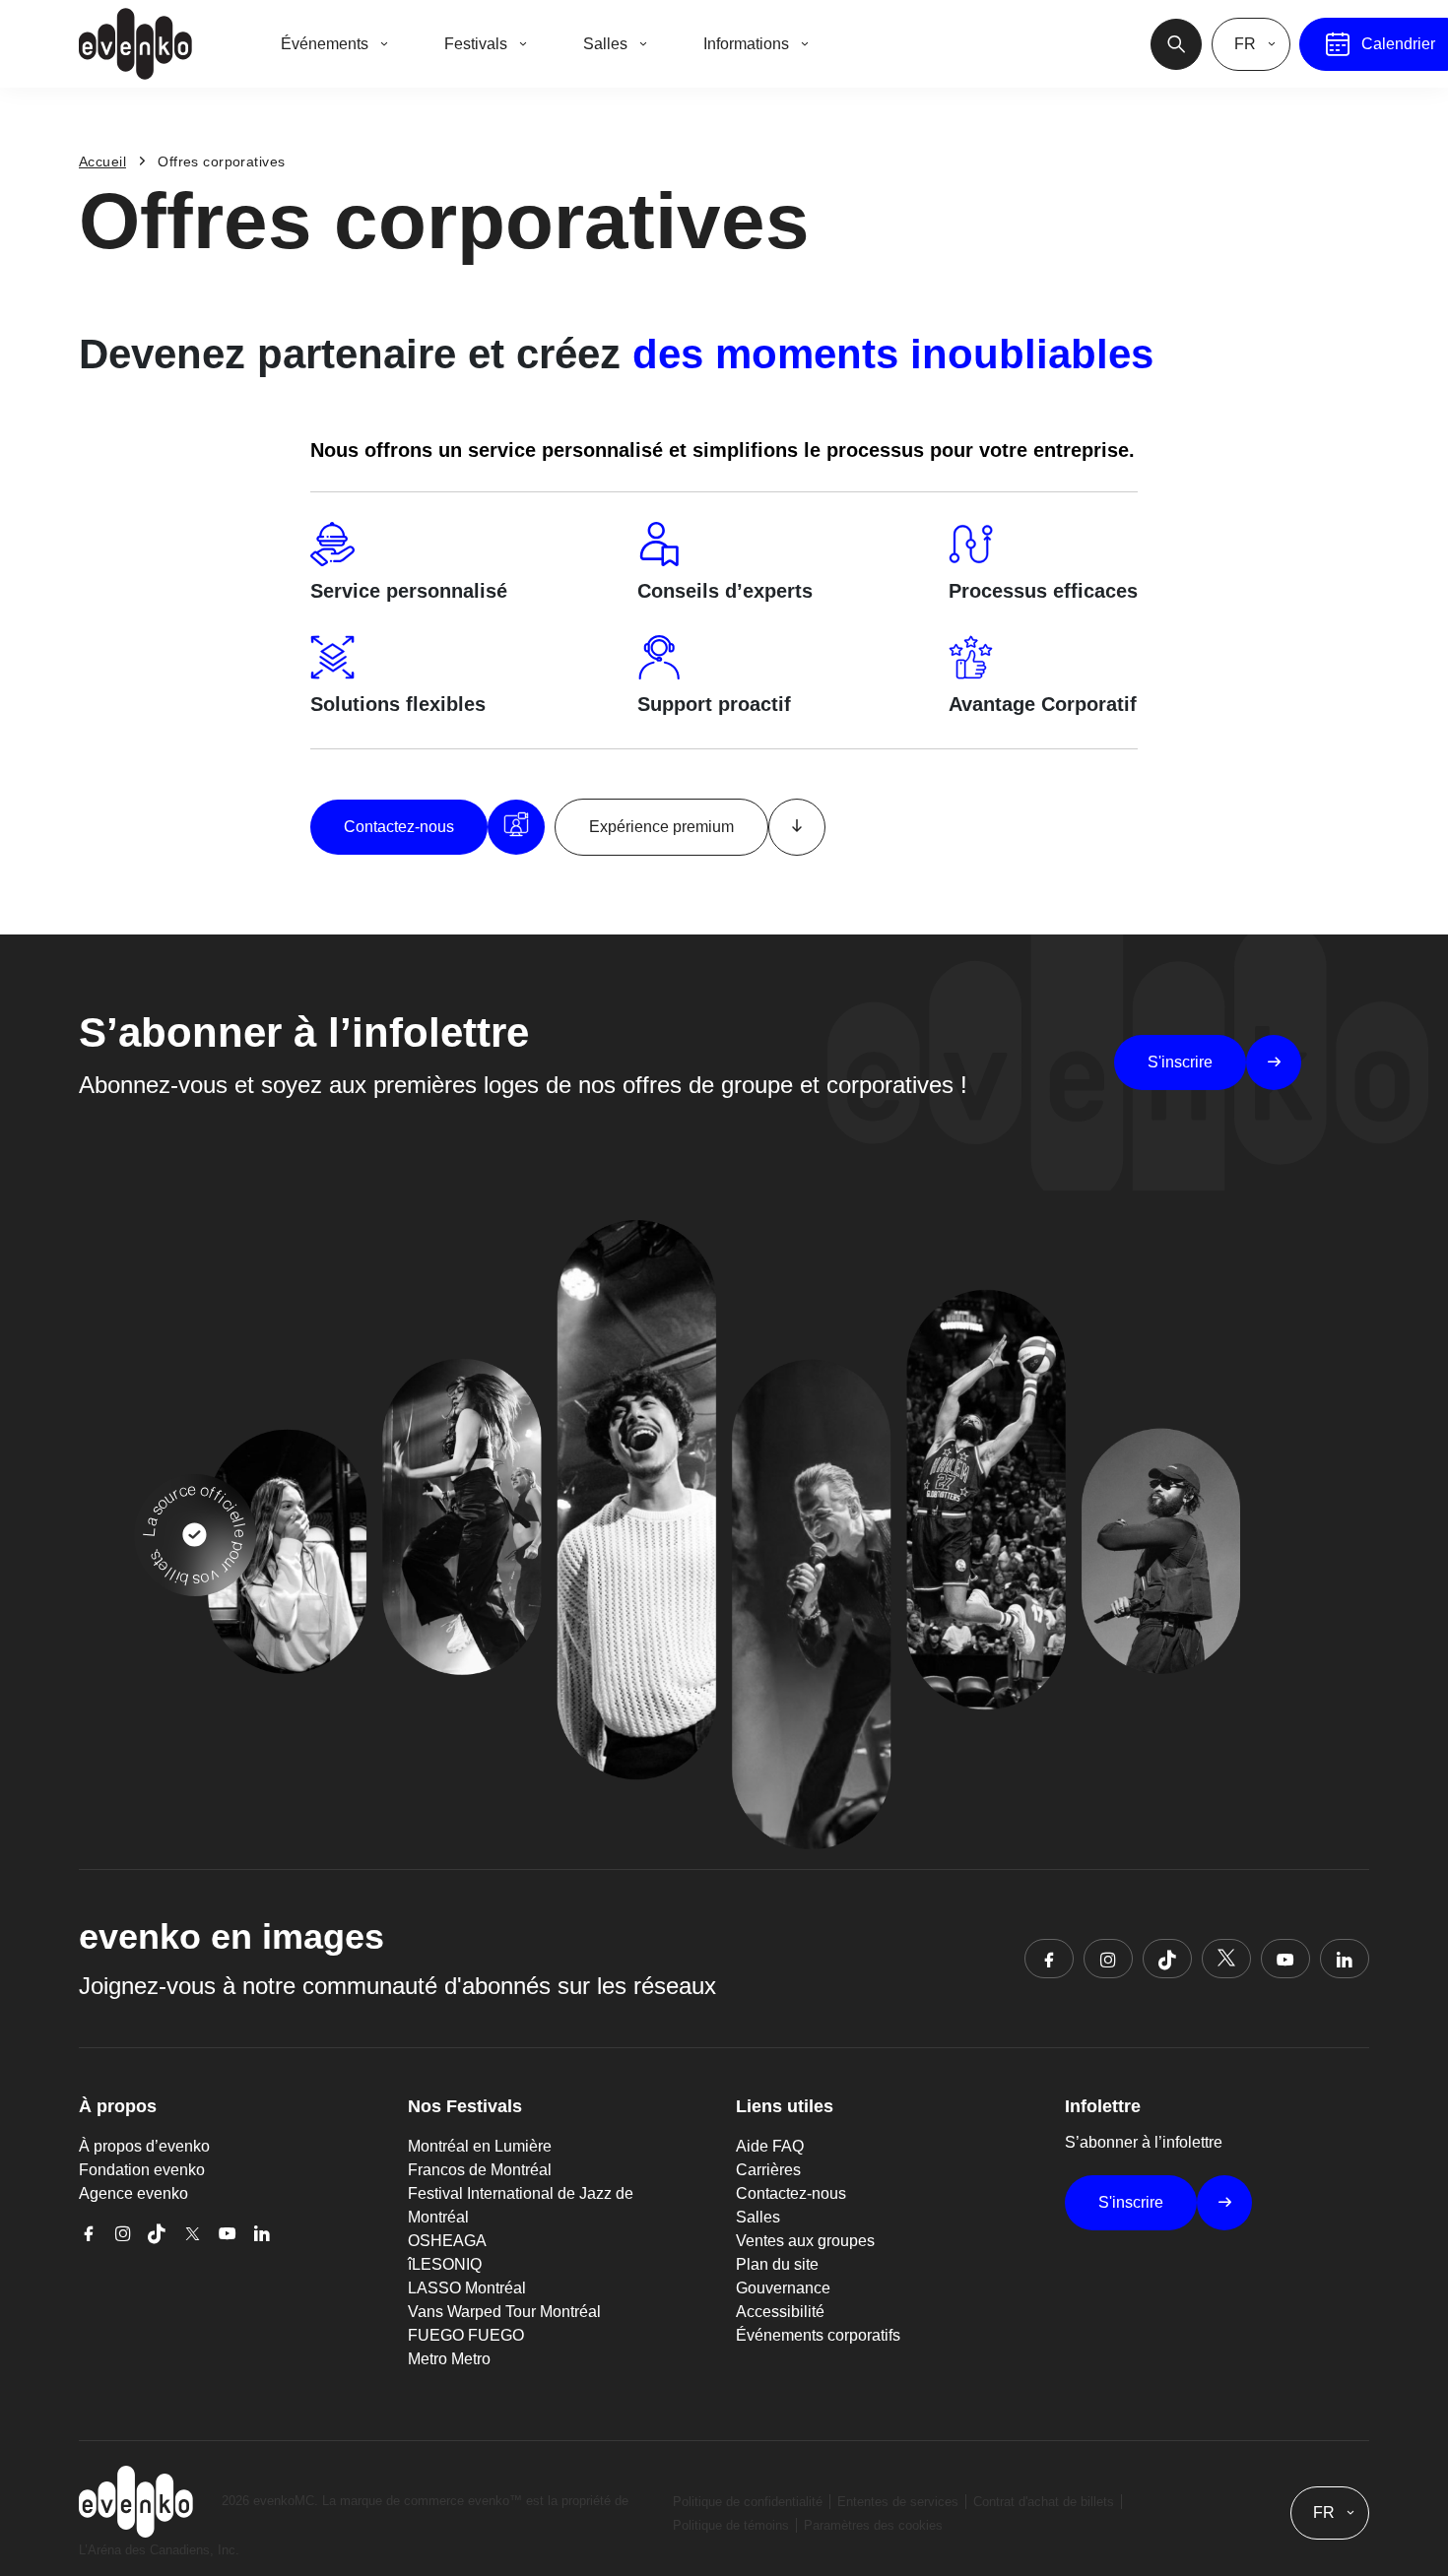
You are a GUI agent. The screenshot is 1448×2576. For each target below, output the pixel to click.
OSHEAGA (447, 2241)
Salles (758, 2217)
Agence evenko (133, 2193)
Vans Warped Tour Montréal (504, 2312)
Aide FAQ (770, 2146)
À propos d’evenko (144, 2146)
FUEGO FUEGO (466, 2335)
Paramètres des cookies (873, 2525)
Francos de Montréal (480, 2170)
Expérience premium (661, 827)
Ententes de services (898, 2502)
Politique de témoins (731, 2525)
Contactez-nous (399, 827)
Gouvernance (783, 2288)
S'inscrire (1180, 1062)
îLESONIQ (445, 2264)
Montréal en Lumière (480, 2146)
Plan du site (777, 2264)
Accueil (102, 161)
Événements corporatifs (818, 2335)
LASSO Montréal (467, 2288)
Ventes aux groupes (805, 2241)
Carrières (768, 2170)
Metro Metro (449, 2359)
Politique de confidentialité (748, 2502)
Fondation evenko (142, 2170)
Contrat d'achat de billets (1044, 2502)
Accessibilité (780, 2312)
